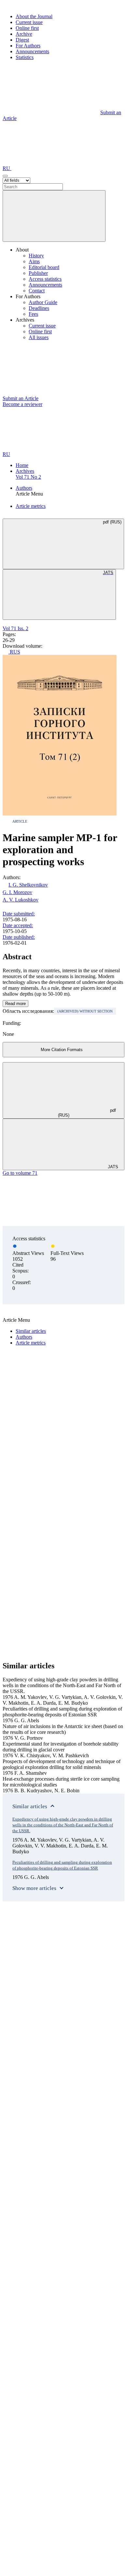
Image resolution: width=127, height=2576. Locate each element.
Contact (37, 291)
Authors (24, 488)
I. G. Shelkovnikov (28, 885)
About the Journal (34, 16)
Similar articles (31, 1331)
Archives (25, 471)
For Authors (28, 46)
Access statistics (45, 279)
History (36, 256)
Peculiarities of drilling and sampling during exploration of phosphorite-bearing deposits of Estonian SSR (62, 1865)
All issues (39, 337)
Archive (24, 34)
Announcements (32, 51)
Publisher (38, 273)
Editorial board (44, 267)
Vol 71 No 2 (28, 477)
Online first (27, 28)
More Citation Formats (62, 1050)
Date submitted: (19, 914)
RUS (14, 652)
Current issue (29, 22)
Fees (33, 314)
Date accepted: (18, 925)
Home (22, 465)
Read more (15, 1004)
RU (7, 168)
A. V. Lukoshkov (21, 900)
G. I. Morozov (17, 892)
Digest (22, 40)
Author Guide (43, 302)
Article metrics (31, 506)
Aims (34, 261)
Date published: (19, 937)
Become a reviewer (22, 404)
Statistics (25, 57)
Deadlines (39, 308)
